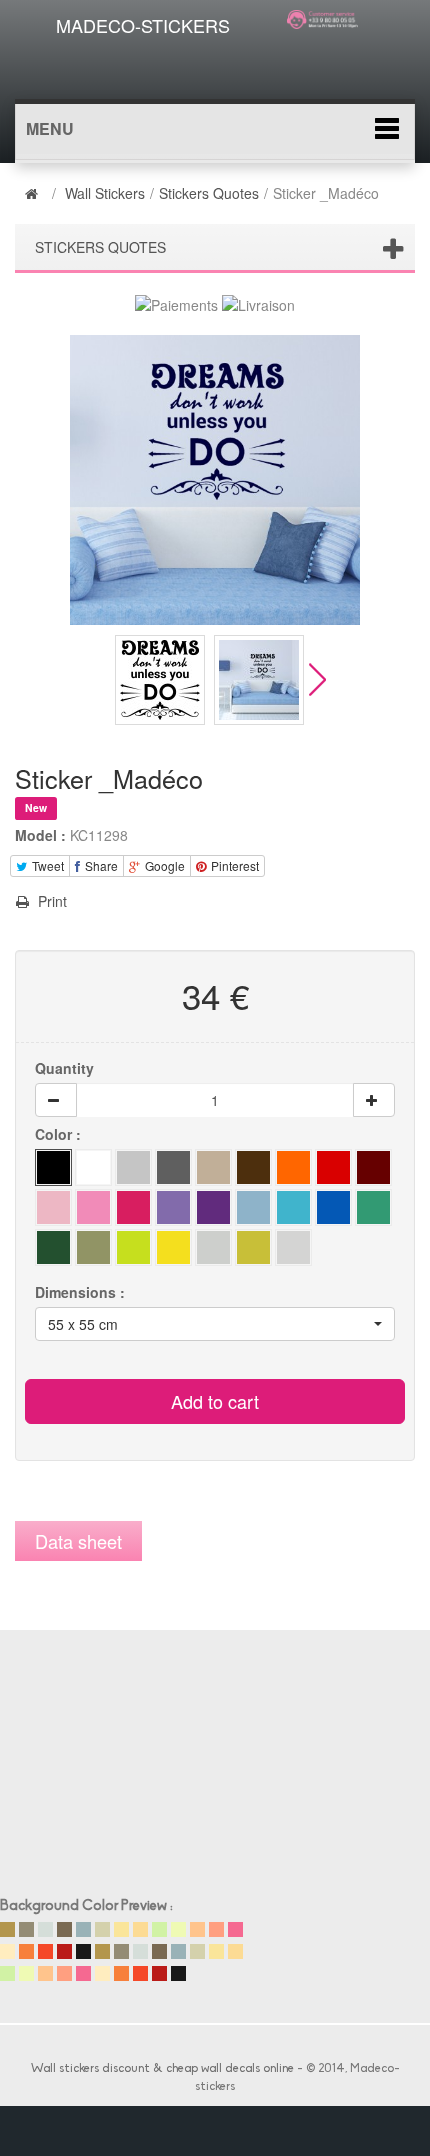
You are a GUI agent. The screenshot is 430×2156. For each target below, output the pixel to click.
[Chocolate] (253, 1167)
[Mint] (93, 1247)
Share (100, 865)
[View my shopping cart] (328, 54)
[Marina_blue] (333, 1207)
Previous (98, 679)
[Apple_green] (173, 1207)
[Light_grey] (133, 1167)
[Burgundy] (373, 1167)
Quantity (64, 1068)
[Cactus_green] (133, 1247)
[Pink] (93, 1207)
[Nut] (213, 1167)
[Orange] (53, 1247)
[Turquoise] (373, 1207)
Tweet (46, 865)
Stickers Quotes (209, 193)
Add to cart (215, 1401)
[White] (93, 1167)
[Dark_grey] (173, 1167)
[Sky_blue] (293, 1207)
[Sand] (293, 1167)
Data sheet (78, 1541)
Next (317, 679)
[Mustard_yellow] (213, 1247)
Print (50, 901)
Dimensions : (82, 1292)
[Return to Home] (34, 193)
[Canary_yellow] (173, 1247)
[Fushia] (133, 1207)
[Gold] (253, 1247)
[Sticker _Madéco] (160, 680)
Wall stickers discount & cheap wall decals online (162, 2069)
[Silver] (293, 1247)
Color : (60, 1134)
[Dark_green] (253, 1207)
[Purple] (213, 1207)
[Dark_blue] (53, 1207)
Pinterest (233, 865)
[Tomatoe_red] (333, 1167)
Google (163, 865)
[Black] (53, 1167)
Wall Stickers (105, 193)
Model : (40, 835)
